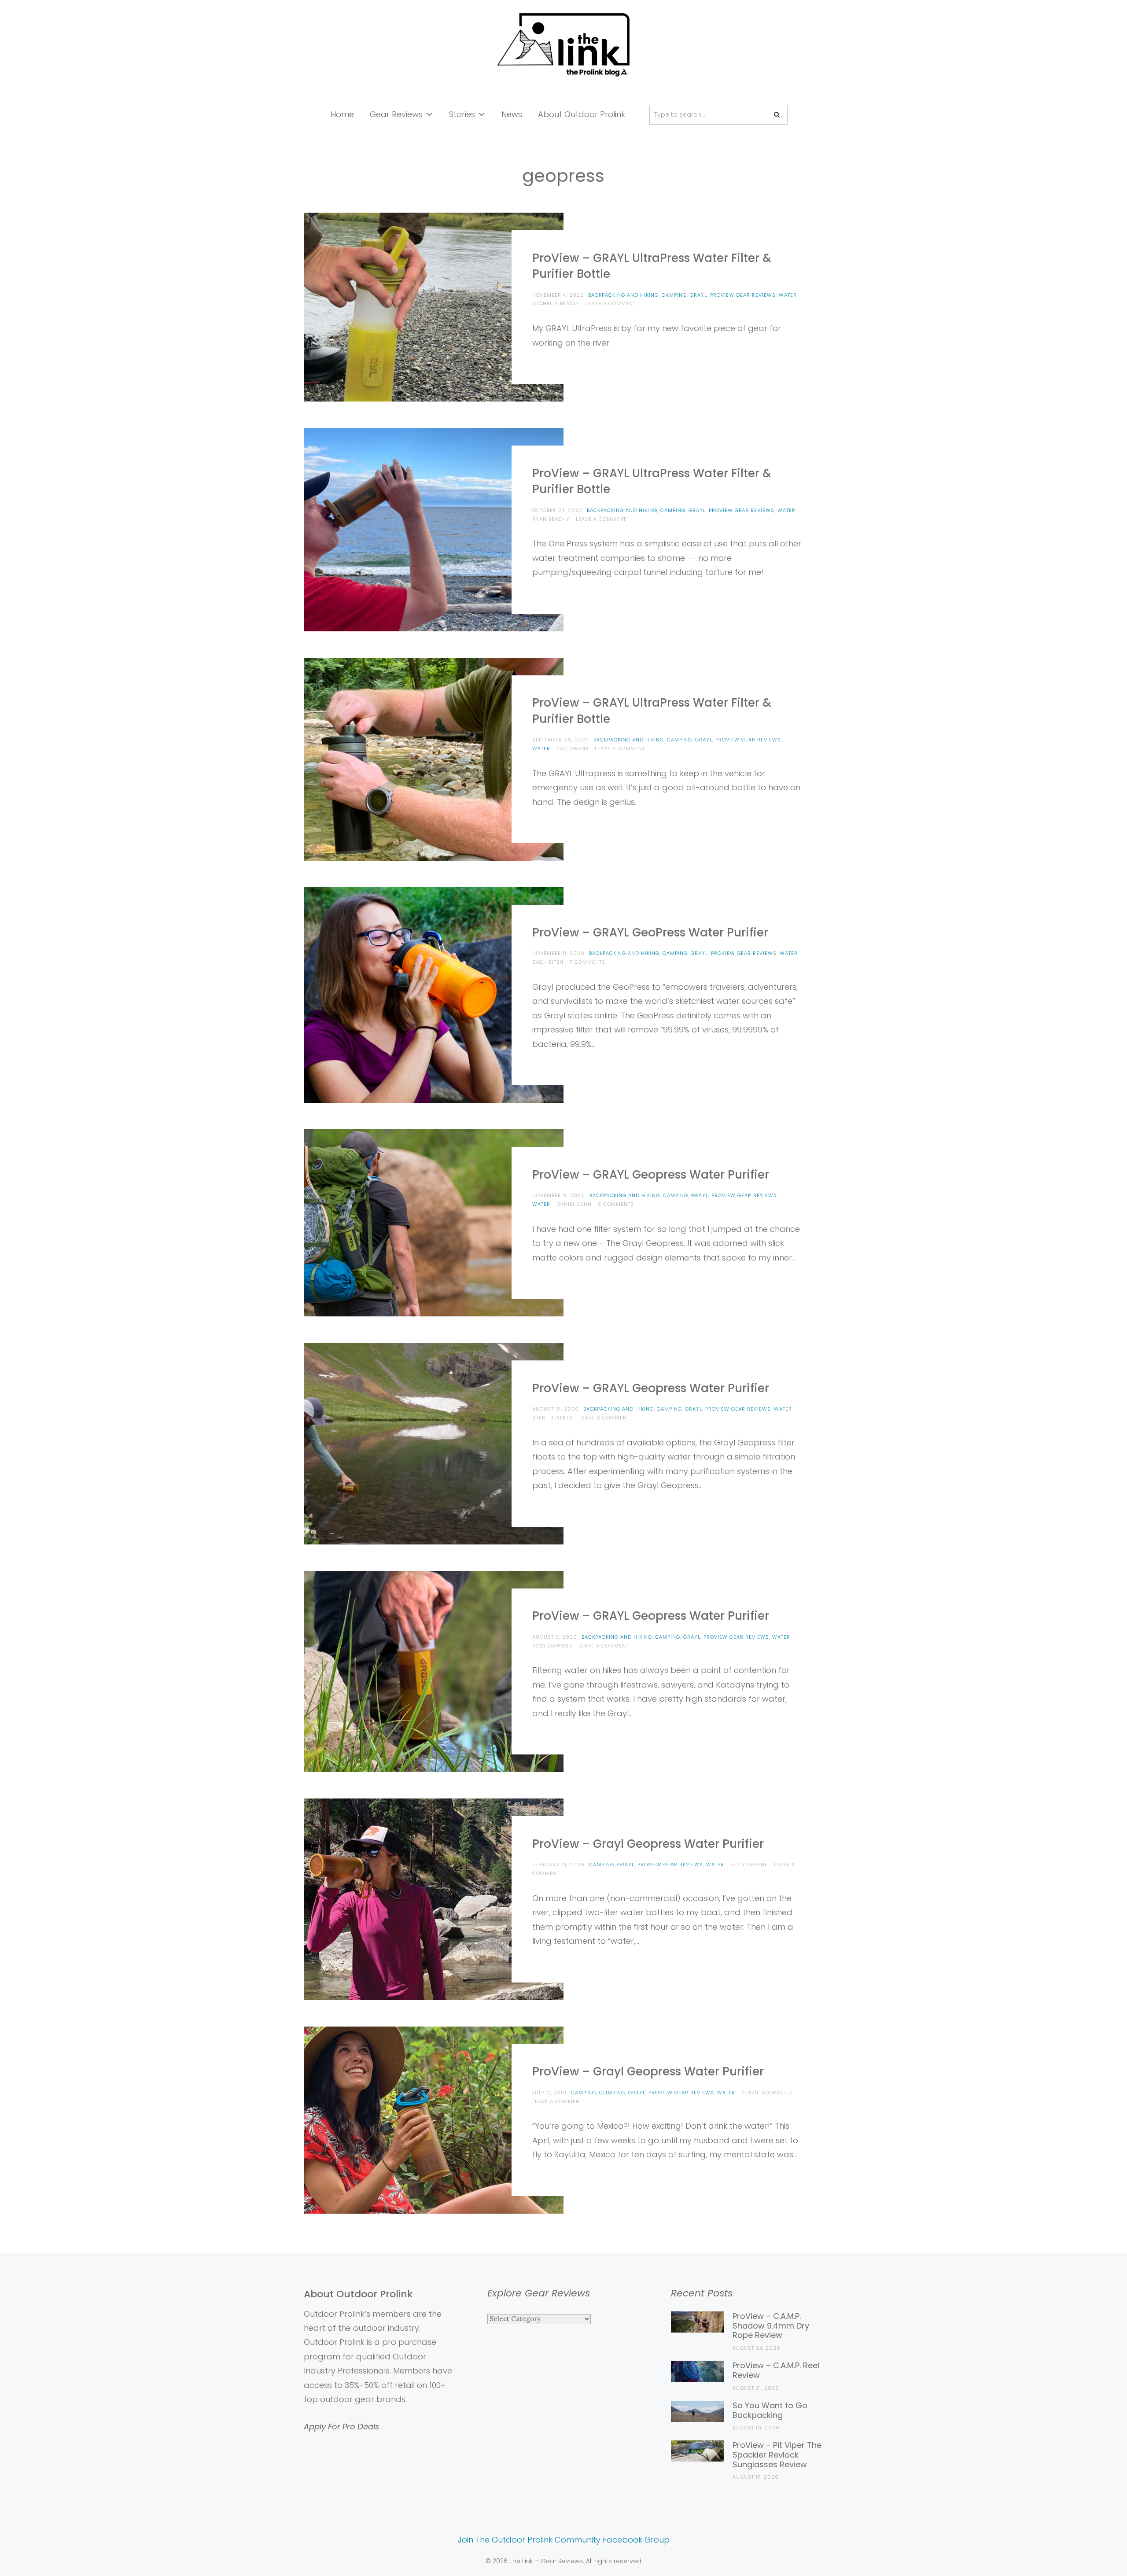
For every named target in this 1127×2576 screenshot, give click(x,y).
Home (342, 114)
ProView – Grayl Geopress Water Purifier (648, 1844)
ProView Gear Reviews (743, 295)
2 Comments (616, 1204)
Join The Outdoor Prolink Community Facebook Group (564, 2540)
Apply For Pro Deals (341, 2427)
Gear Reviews (396, 114)
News (512, 114)
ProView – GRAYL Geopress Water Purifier (651, 1175)
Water (788, 295)
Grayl (698, 295)
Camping (674, 295)
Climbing (612, 2093)
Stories (462, 114)
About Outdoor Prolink (582, 114)
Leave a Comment (611, 303)
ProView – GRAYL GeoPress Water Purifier (650, 932)
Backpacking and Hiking (623, 295)
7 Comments (587, 962)
